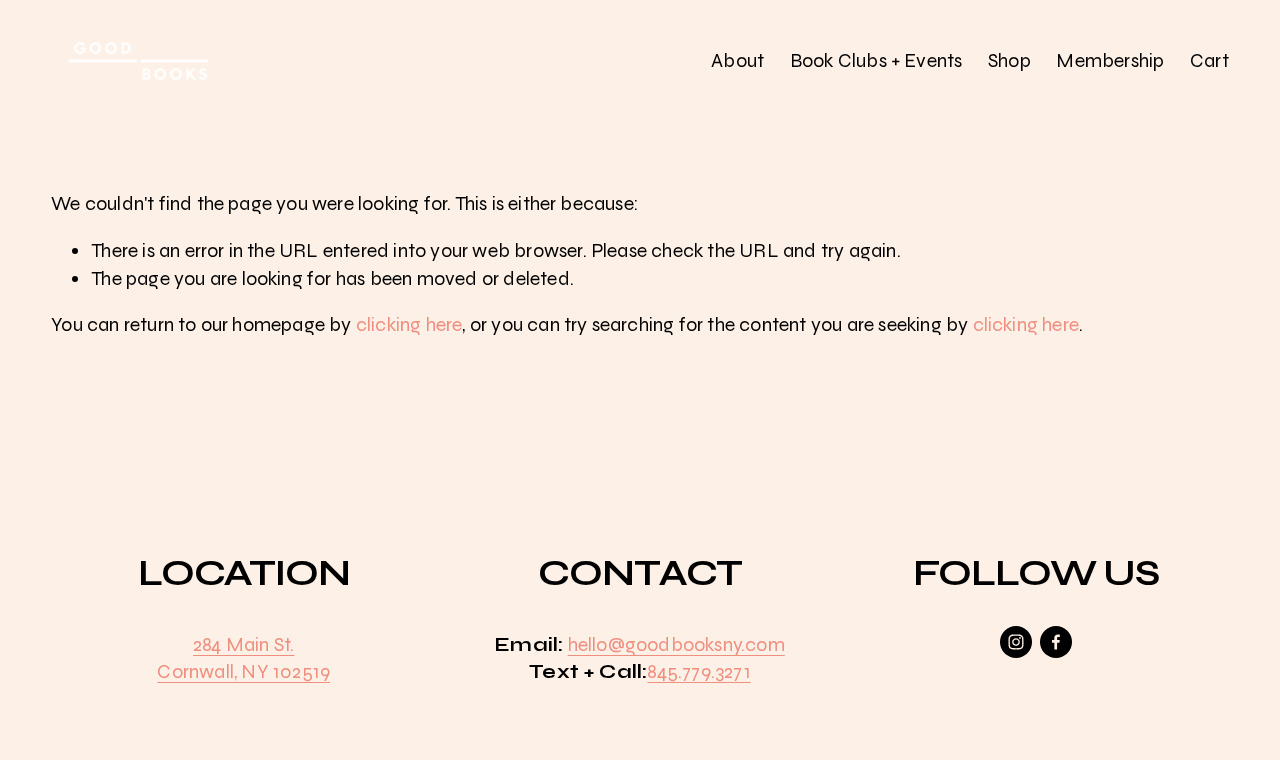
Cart (1209, 60)
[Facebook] (1056, 642)
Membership (1110, 60)
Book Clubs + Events (876, 60)
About (737, 60)
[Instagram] (1016, 642)
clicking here (409, 324)
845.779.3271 (698, 671)
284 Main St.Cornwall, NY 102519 (243, 658)
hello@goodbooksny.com (676, 644)
